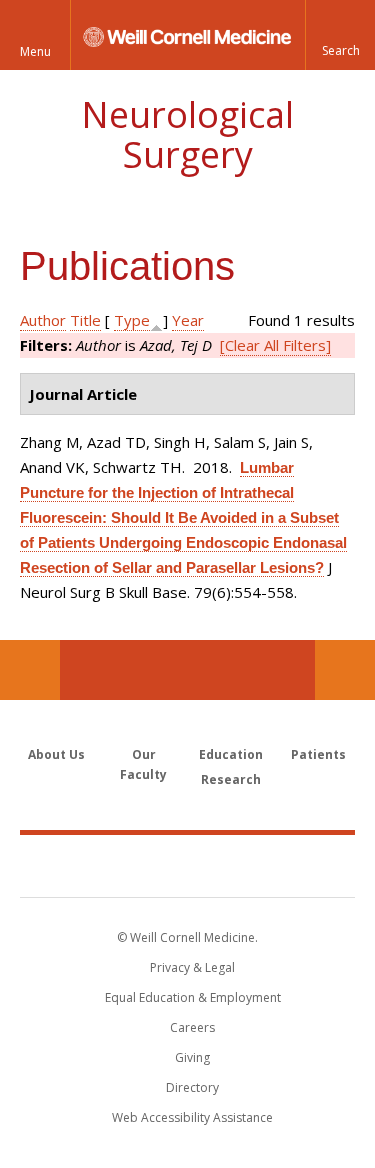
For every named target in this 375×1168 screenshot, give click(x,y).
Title (85, 320)
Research (231, 779)
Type (132, 320)
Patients (318, 754)
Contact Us (345, 670)
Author (43, 320)
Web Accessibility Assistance (192, 1117)
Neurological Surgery (187, 134)
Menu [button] (35, 51)
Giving (192, 1057)
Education (231, 754)
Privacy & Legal (192, 967)
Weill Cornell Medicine (188, 865)
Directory (192, 1087)
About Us (56, 754)
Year (188, 320)
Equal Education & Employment (193, 997)
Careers (192, 1027)
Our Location (30, 670)
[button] (340, 35)
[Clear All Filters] (275, 345)
